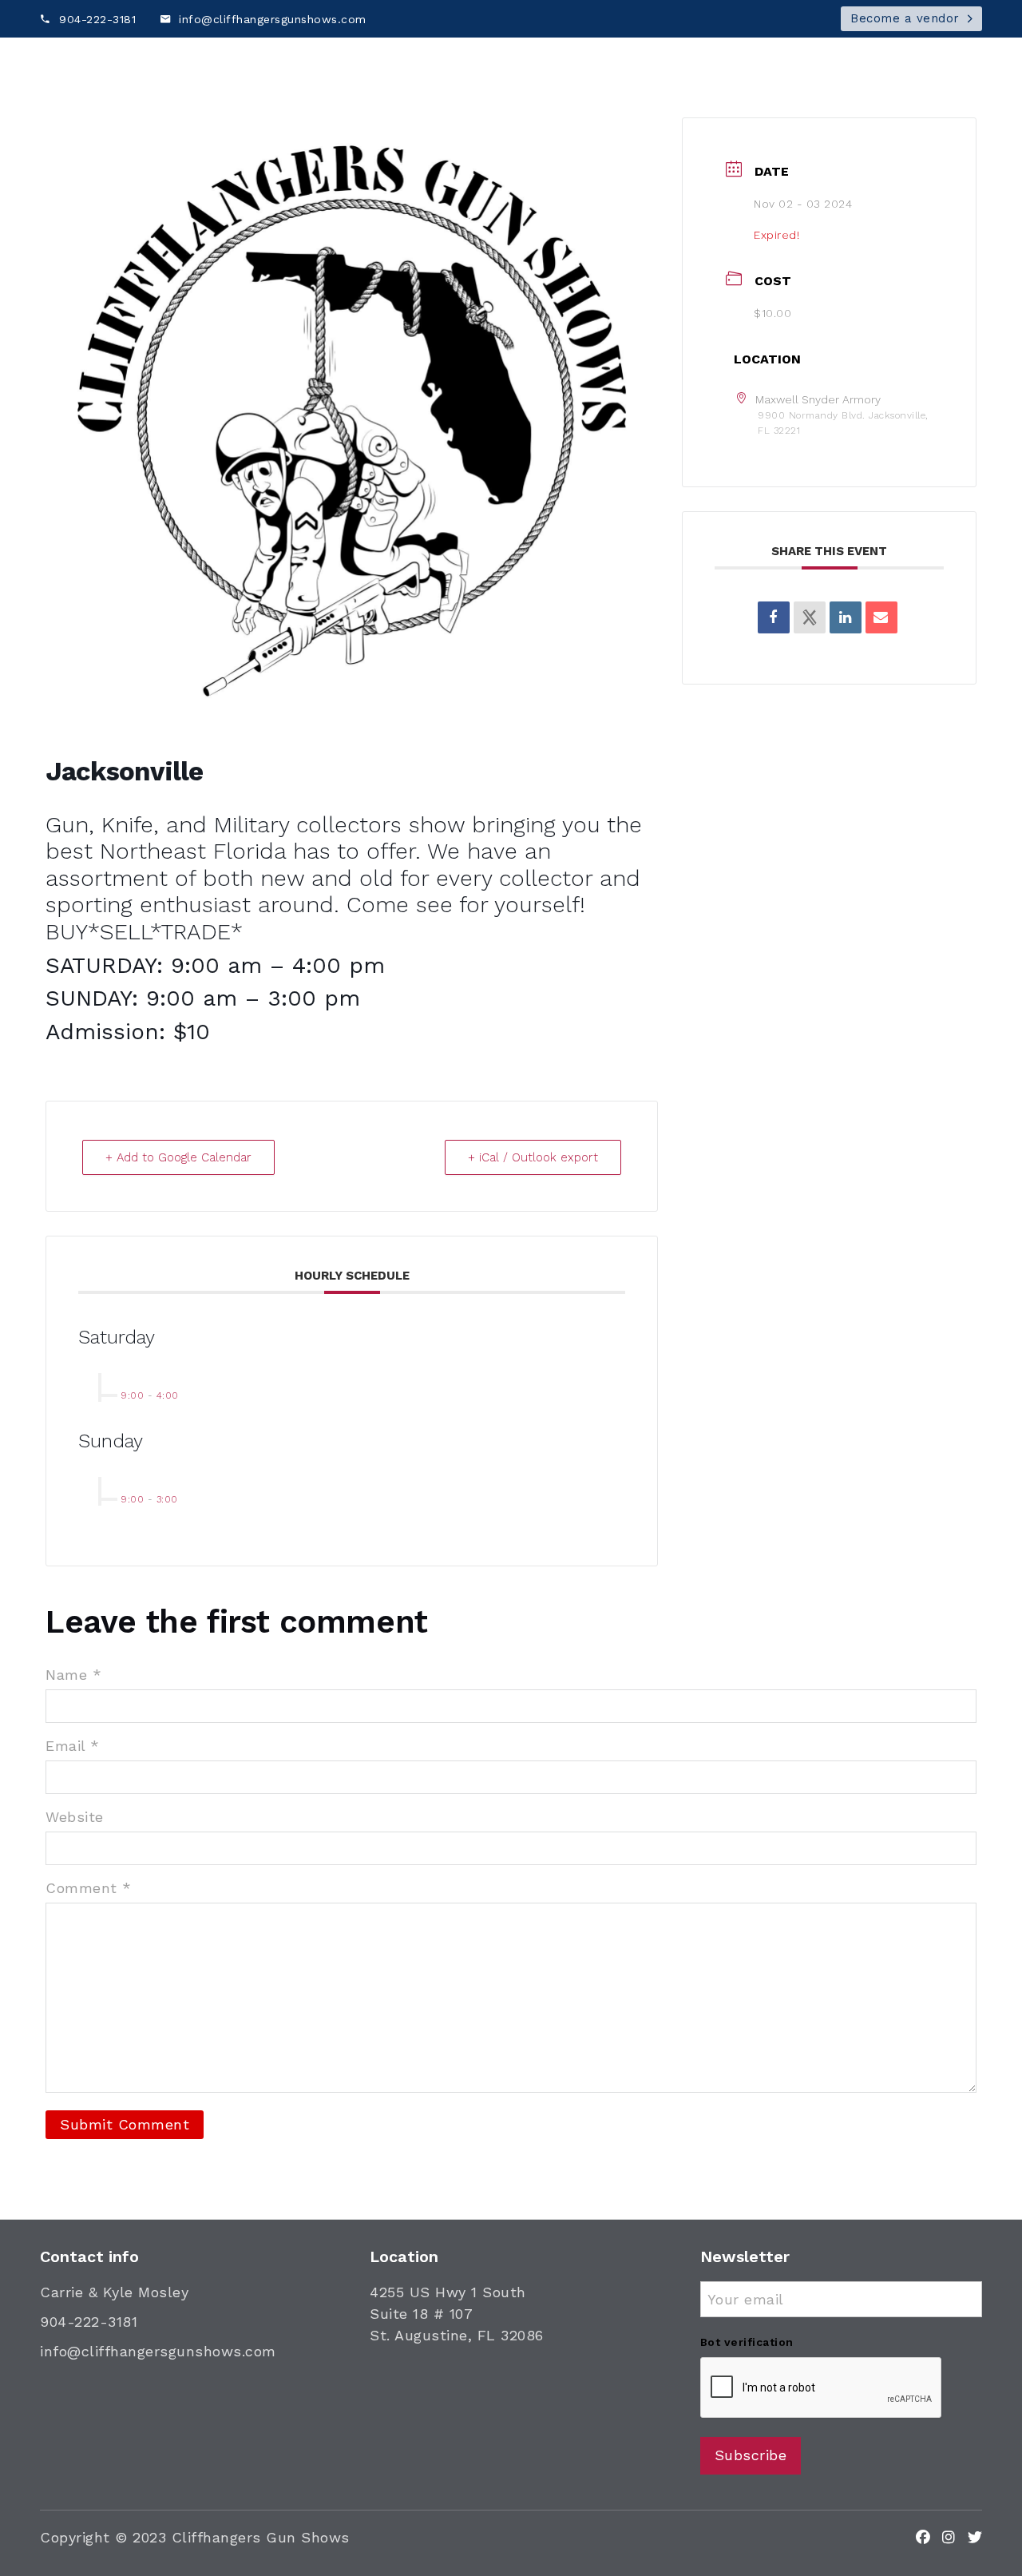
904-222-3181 (89, 2322)
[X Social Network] (810, 617)
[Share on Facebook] (774, 617)
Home (663, 101)
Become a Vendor (755, 101)
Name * (73, 1675)
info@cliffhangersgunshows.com (158, 2351)
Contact (960, 101)
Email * (73, 1746)
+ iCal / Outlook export (533, 1157)
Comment (89, 1888)
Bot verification (747, 2342)
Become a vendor (905, 18)
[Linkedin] (846, 617)
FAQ (901, 101)
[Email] (881, 617)
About (848, 101)
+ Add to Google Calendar (178, 1157)
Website (75, 1817)
